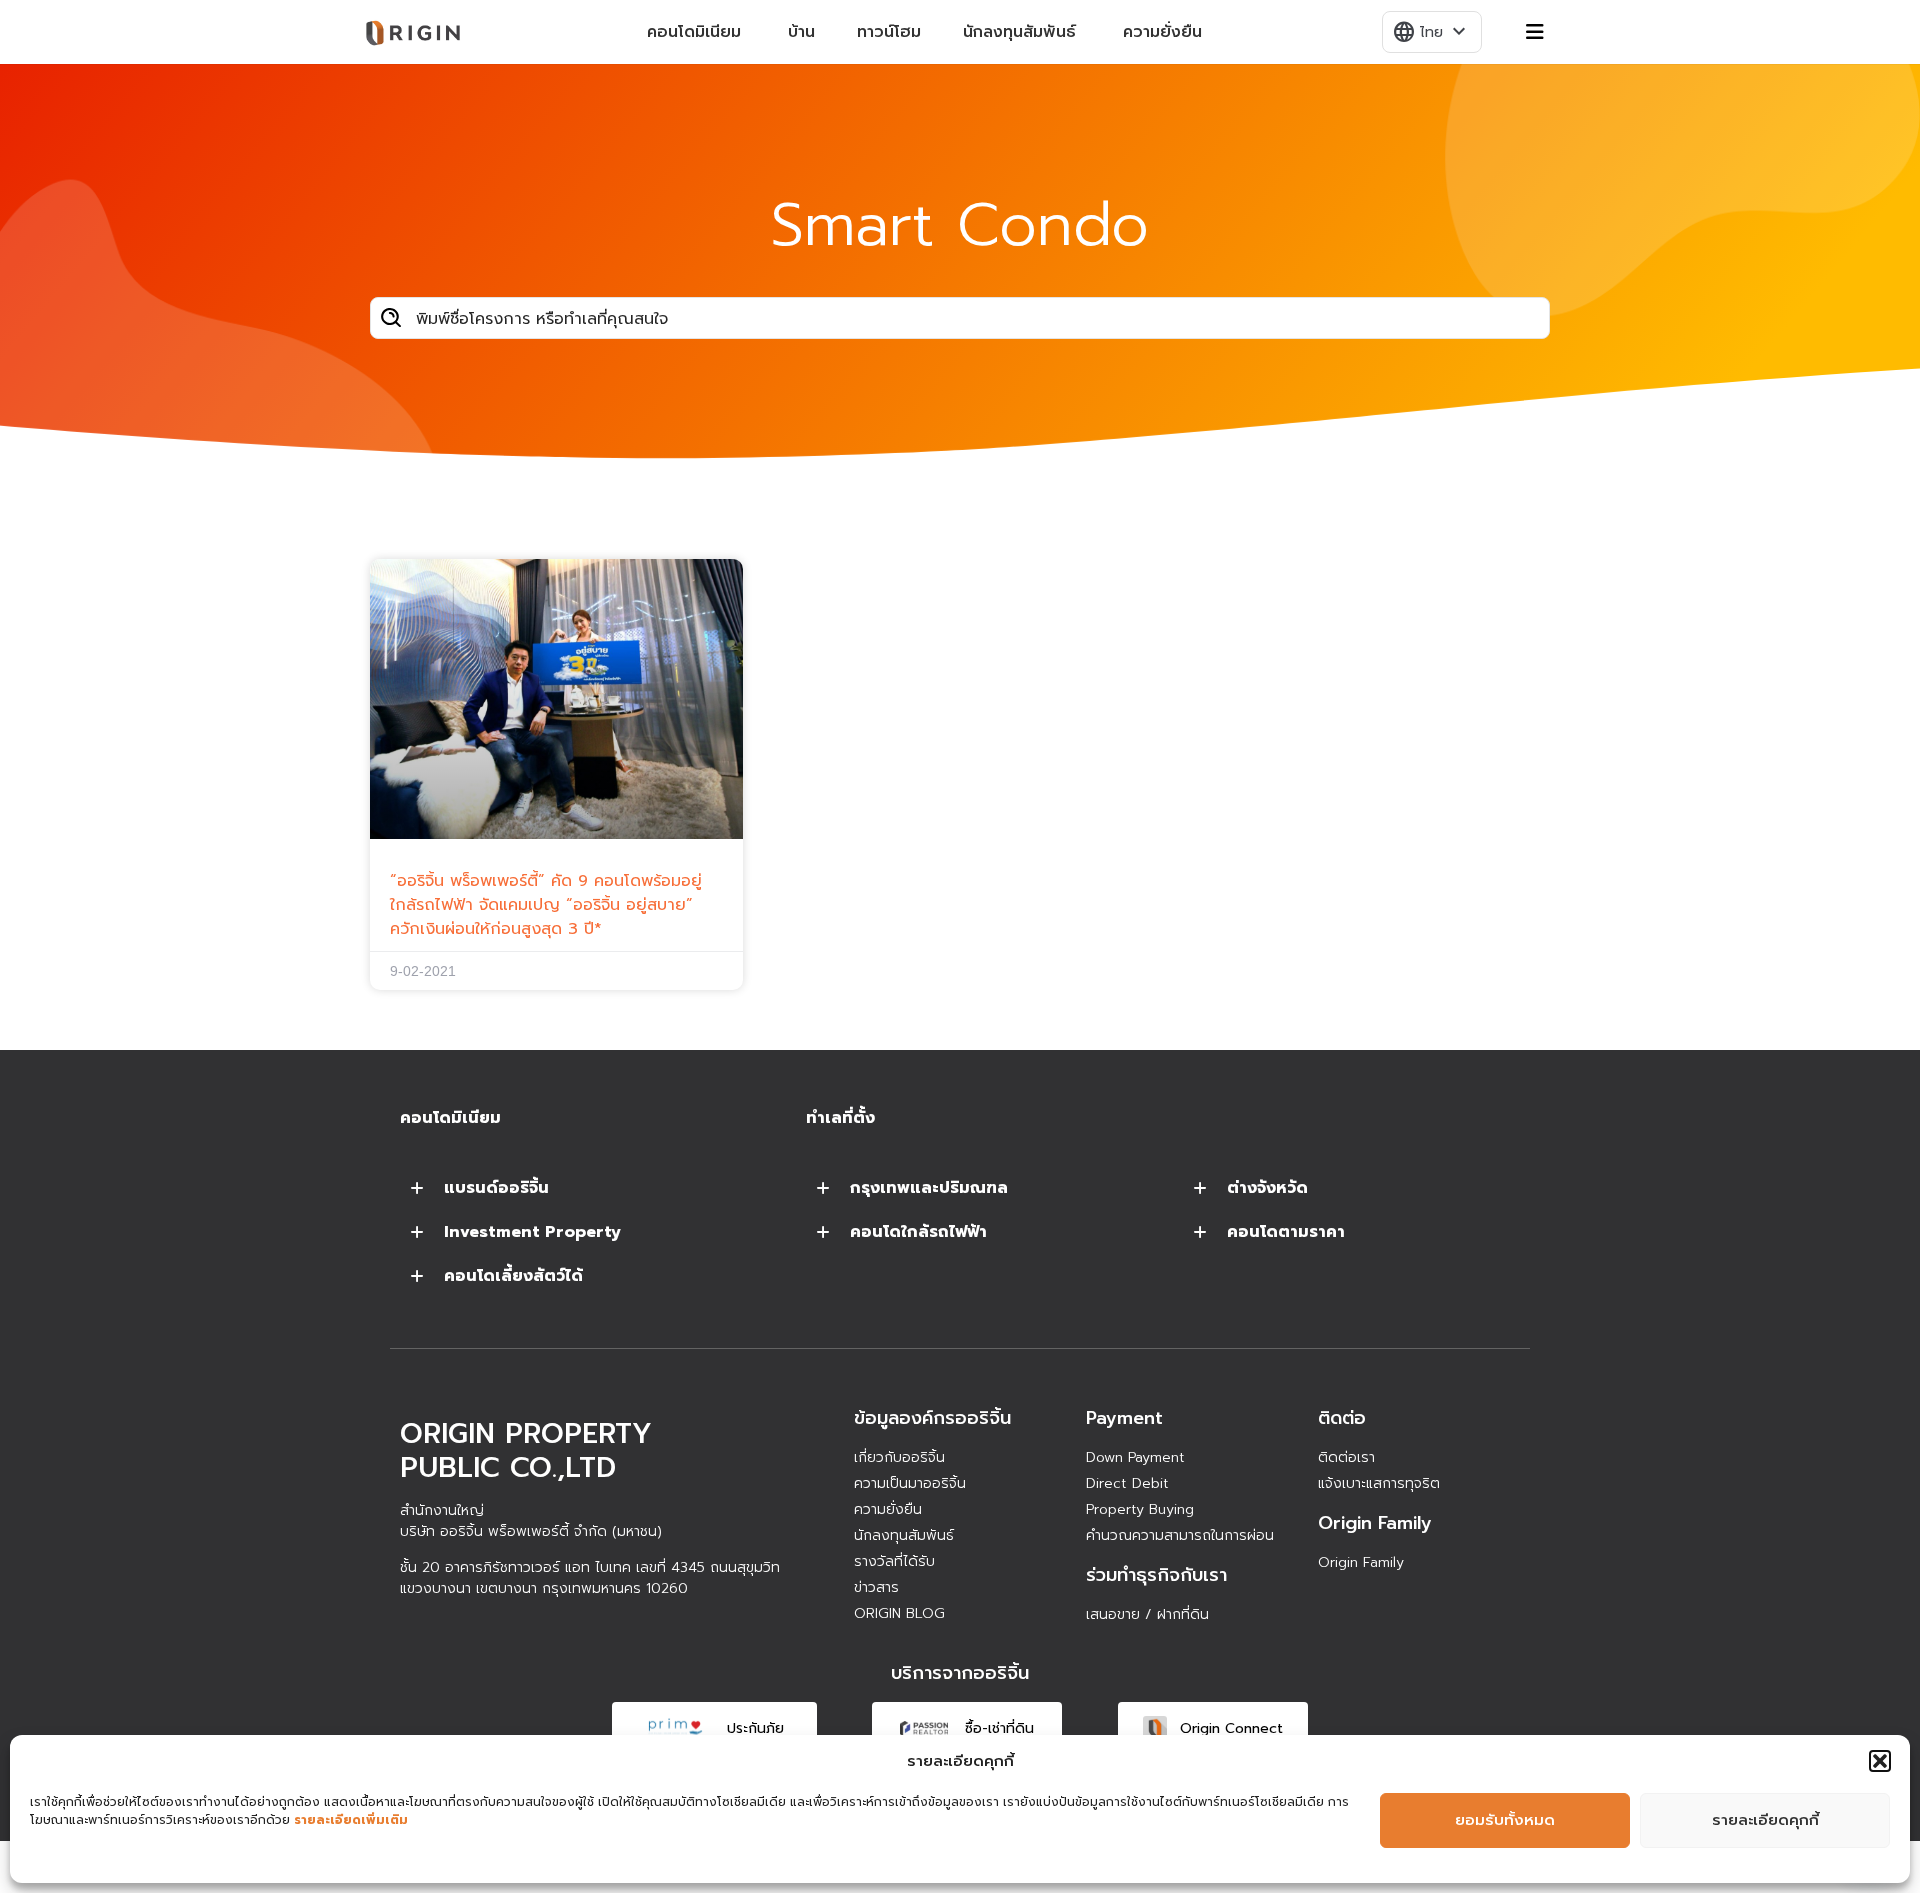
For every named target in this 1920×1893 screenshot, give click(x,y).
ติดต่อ (1342, 1418)
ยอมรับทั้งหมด (1505, 1820)
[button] (1880, 1761)
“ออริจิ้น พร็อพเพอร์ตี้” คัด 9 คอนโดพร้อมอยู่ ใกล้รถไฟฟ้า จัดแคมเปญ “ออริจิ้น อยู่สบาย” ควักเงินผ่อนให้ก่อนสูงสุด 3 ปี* (546, 905)
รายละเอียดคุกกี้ (1765, 1820)
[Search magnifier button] (391, 318)
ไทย (1431, 32)
